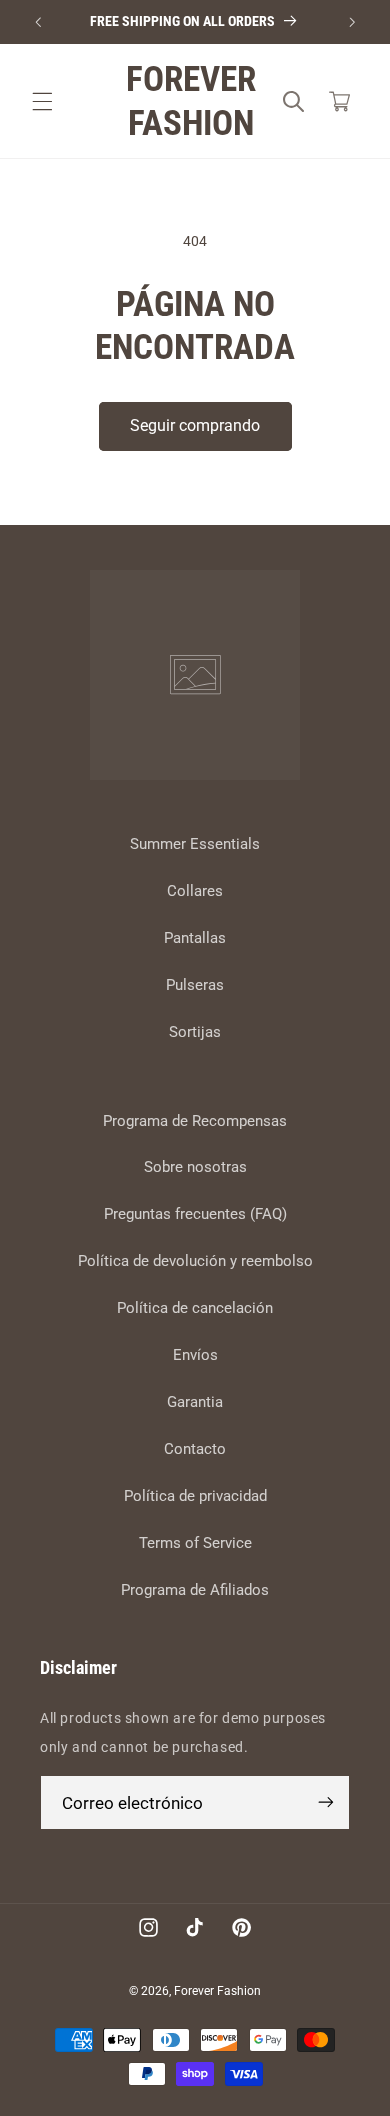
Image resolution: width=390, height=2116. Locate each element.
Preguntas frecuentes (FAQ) (195, 1214)
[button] (42, 102)
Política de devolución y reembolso (195, 1261)
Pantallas (195, 938)
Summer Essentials (195, 844)
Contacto (195, 1449)
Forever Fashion (217, 1991)
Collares (195, 891)
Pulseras (195, 985)
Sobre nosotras (195, 1167)
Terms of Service (195, 1543)
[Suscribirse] (326, 1802)
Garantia (195, 1402)
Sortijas (195, 1032)
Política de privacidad (195, 1496)
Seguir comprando (195, 425)
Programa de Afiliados (195, 1590)
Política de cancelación (195, 1308)
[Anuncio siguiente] (352, 22)
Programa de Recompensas (195, 1121)
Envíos (195, 1355)
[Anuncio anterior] (38, 22)
